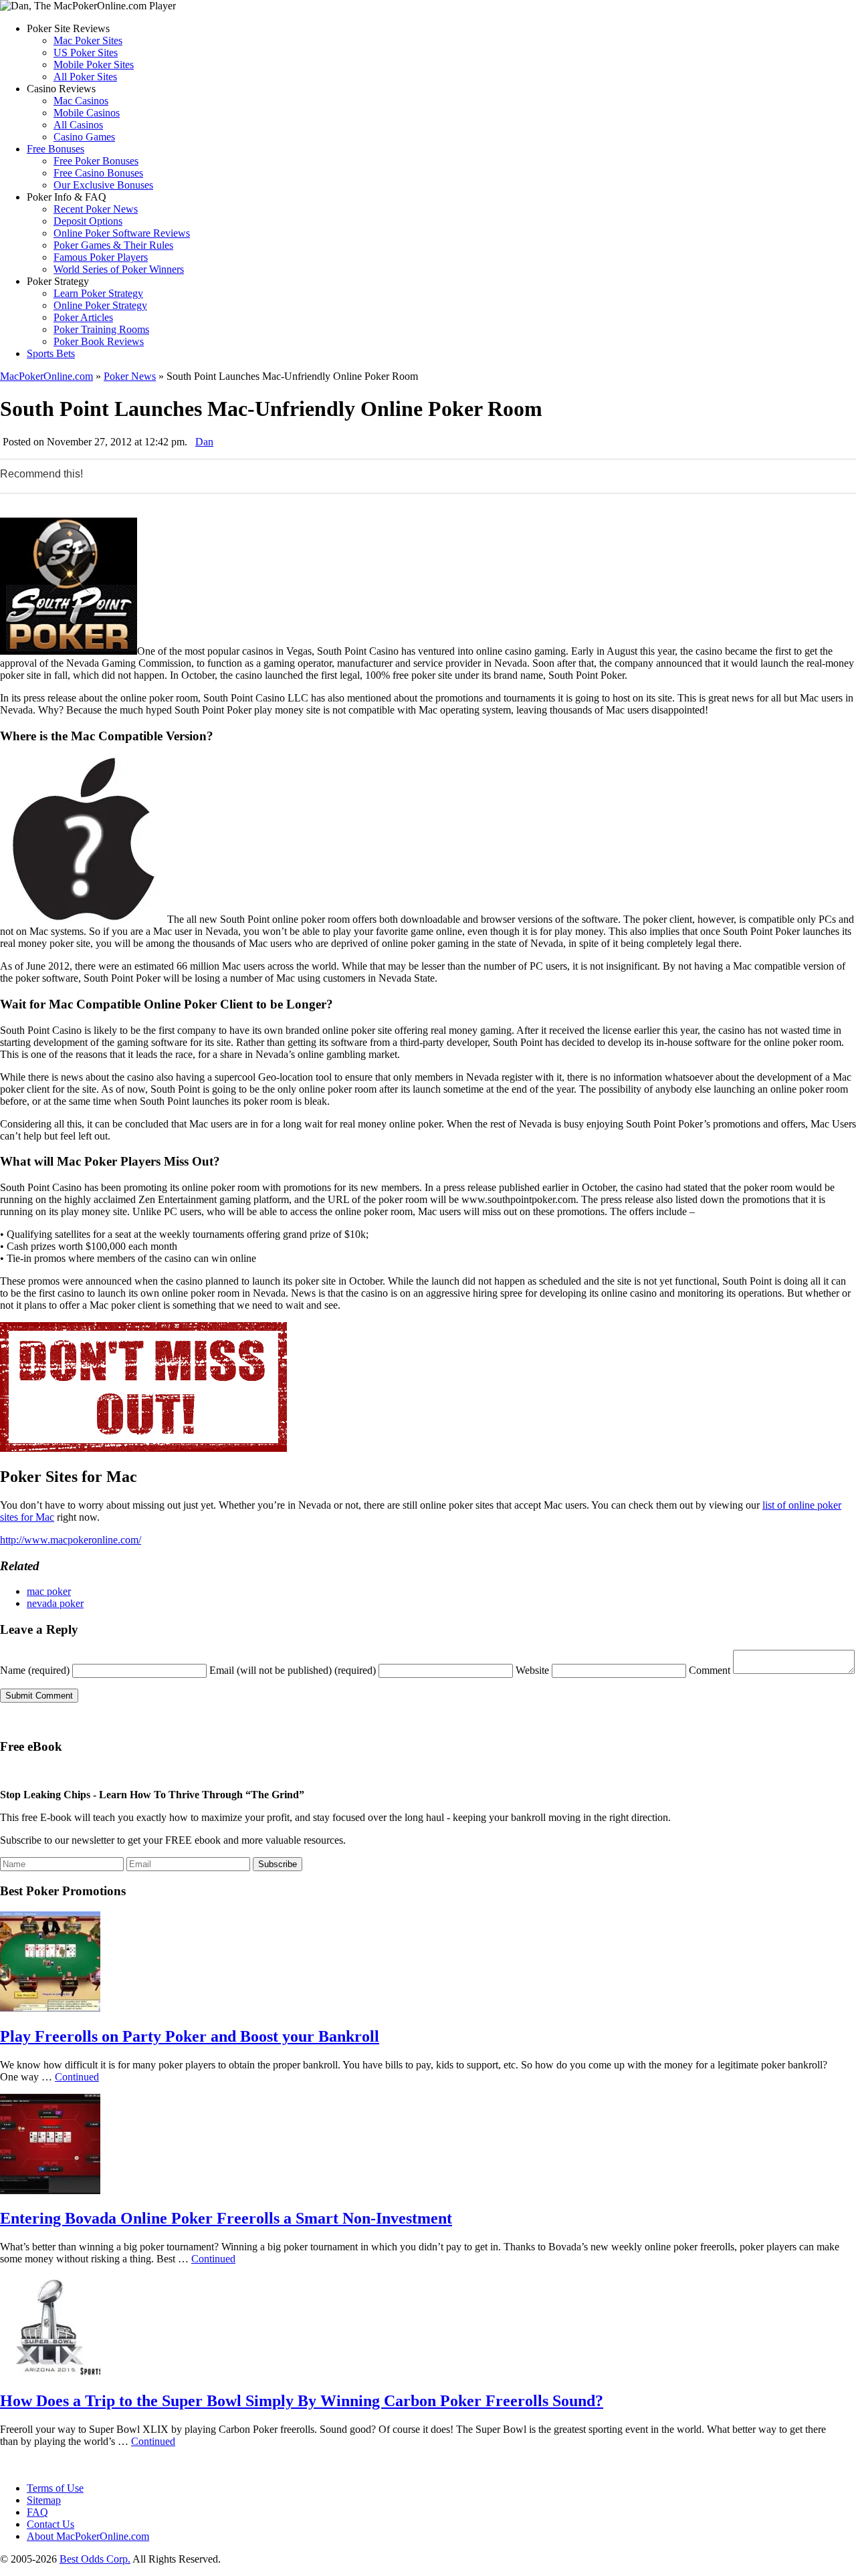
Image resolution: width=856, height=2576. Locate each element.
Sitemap (44, 2500)
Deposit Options (88, 221)
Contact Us (50, 2524)
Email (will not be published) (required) (293, 1670)
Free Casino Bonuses (98, 173)
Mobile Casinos (87, 113)
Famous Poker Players (101, 257)
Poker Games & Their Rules (113, 245)
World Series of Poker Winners (119, 269)
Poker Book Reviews (99, 341)
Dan (204, 442)
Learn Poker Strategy (98, 293)
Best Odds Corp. (95, 2559)
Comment (710, 1670)
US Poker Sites (86, 52)
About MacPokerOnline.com (88, 2536)
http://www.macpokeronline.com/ (71, 1540)
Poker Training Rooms (101, 329)
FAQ (37, 2512)
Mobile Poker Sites (94, 65)
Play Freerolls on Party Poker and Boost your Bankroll (190, 2036)
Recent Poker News (96, 209)
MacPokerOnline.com (46, 376)
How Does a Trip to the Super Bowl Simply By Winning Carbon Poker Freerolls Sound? (302, 2401)
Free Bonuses (56, 149)
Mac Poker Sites (88, 40)
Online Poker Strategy (100, 305)
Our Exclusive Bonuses (103, 185)
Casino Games (84, 137)
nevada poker (55, 1603)
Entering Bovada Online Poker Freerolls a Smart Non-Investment (226, 2218)
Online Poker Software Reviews (122, 233)
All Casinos (78, 125)
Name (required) (35, 1670)
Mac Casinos (81, 101)
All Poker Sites (85, 77)
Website (532, 1670)
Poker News (130, 376)
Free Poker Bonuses (96, 161)
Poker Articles (83, 317)
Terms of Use (55, 2488)
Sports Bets (51, 353)
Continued (77, 2077)
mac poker (49, 1591)
